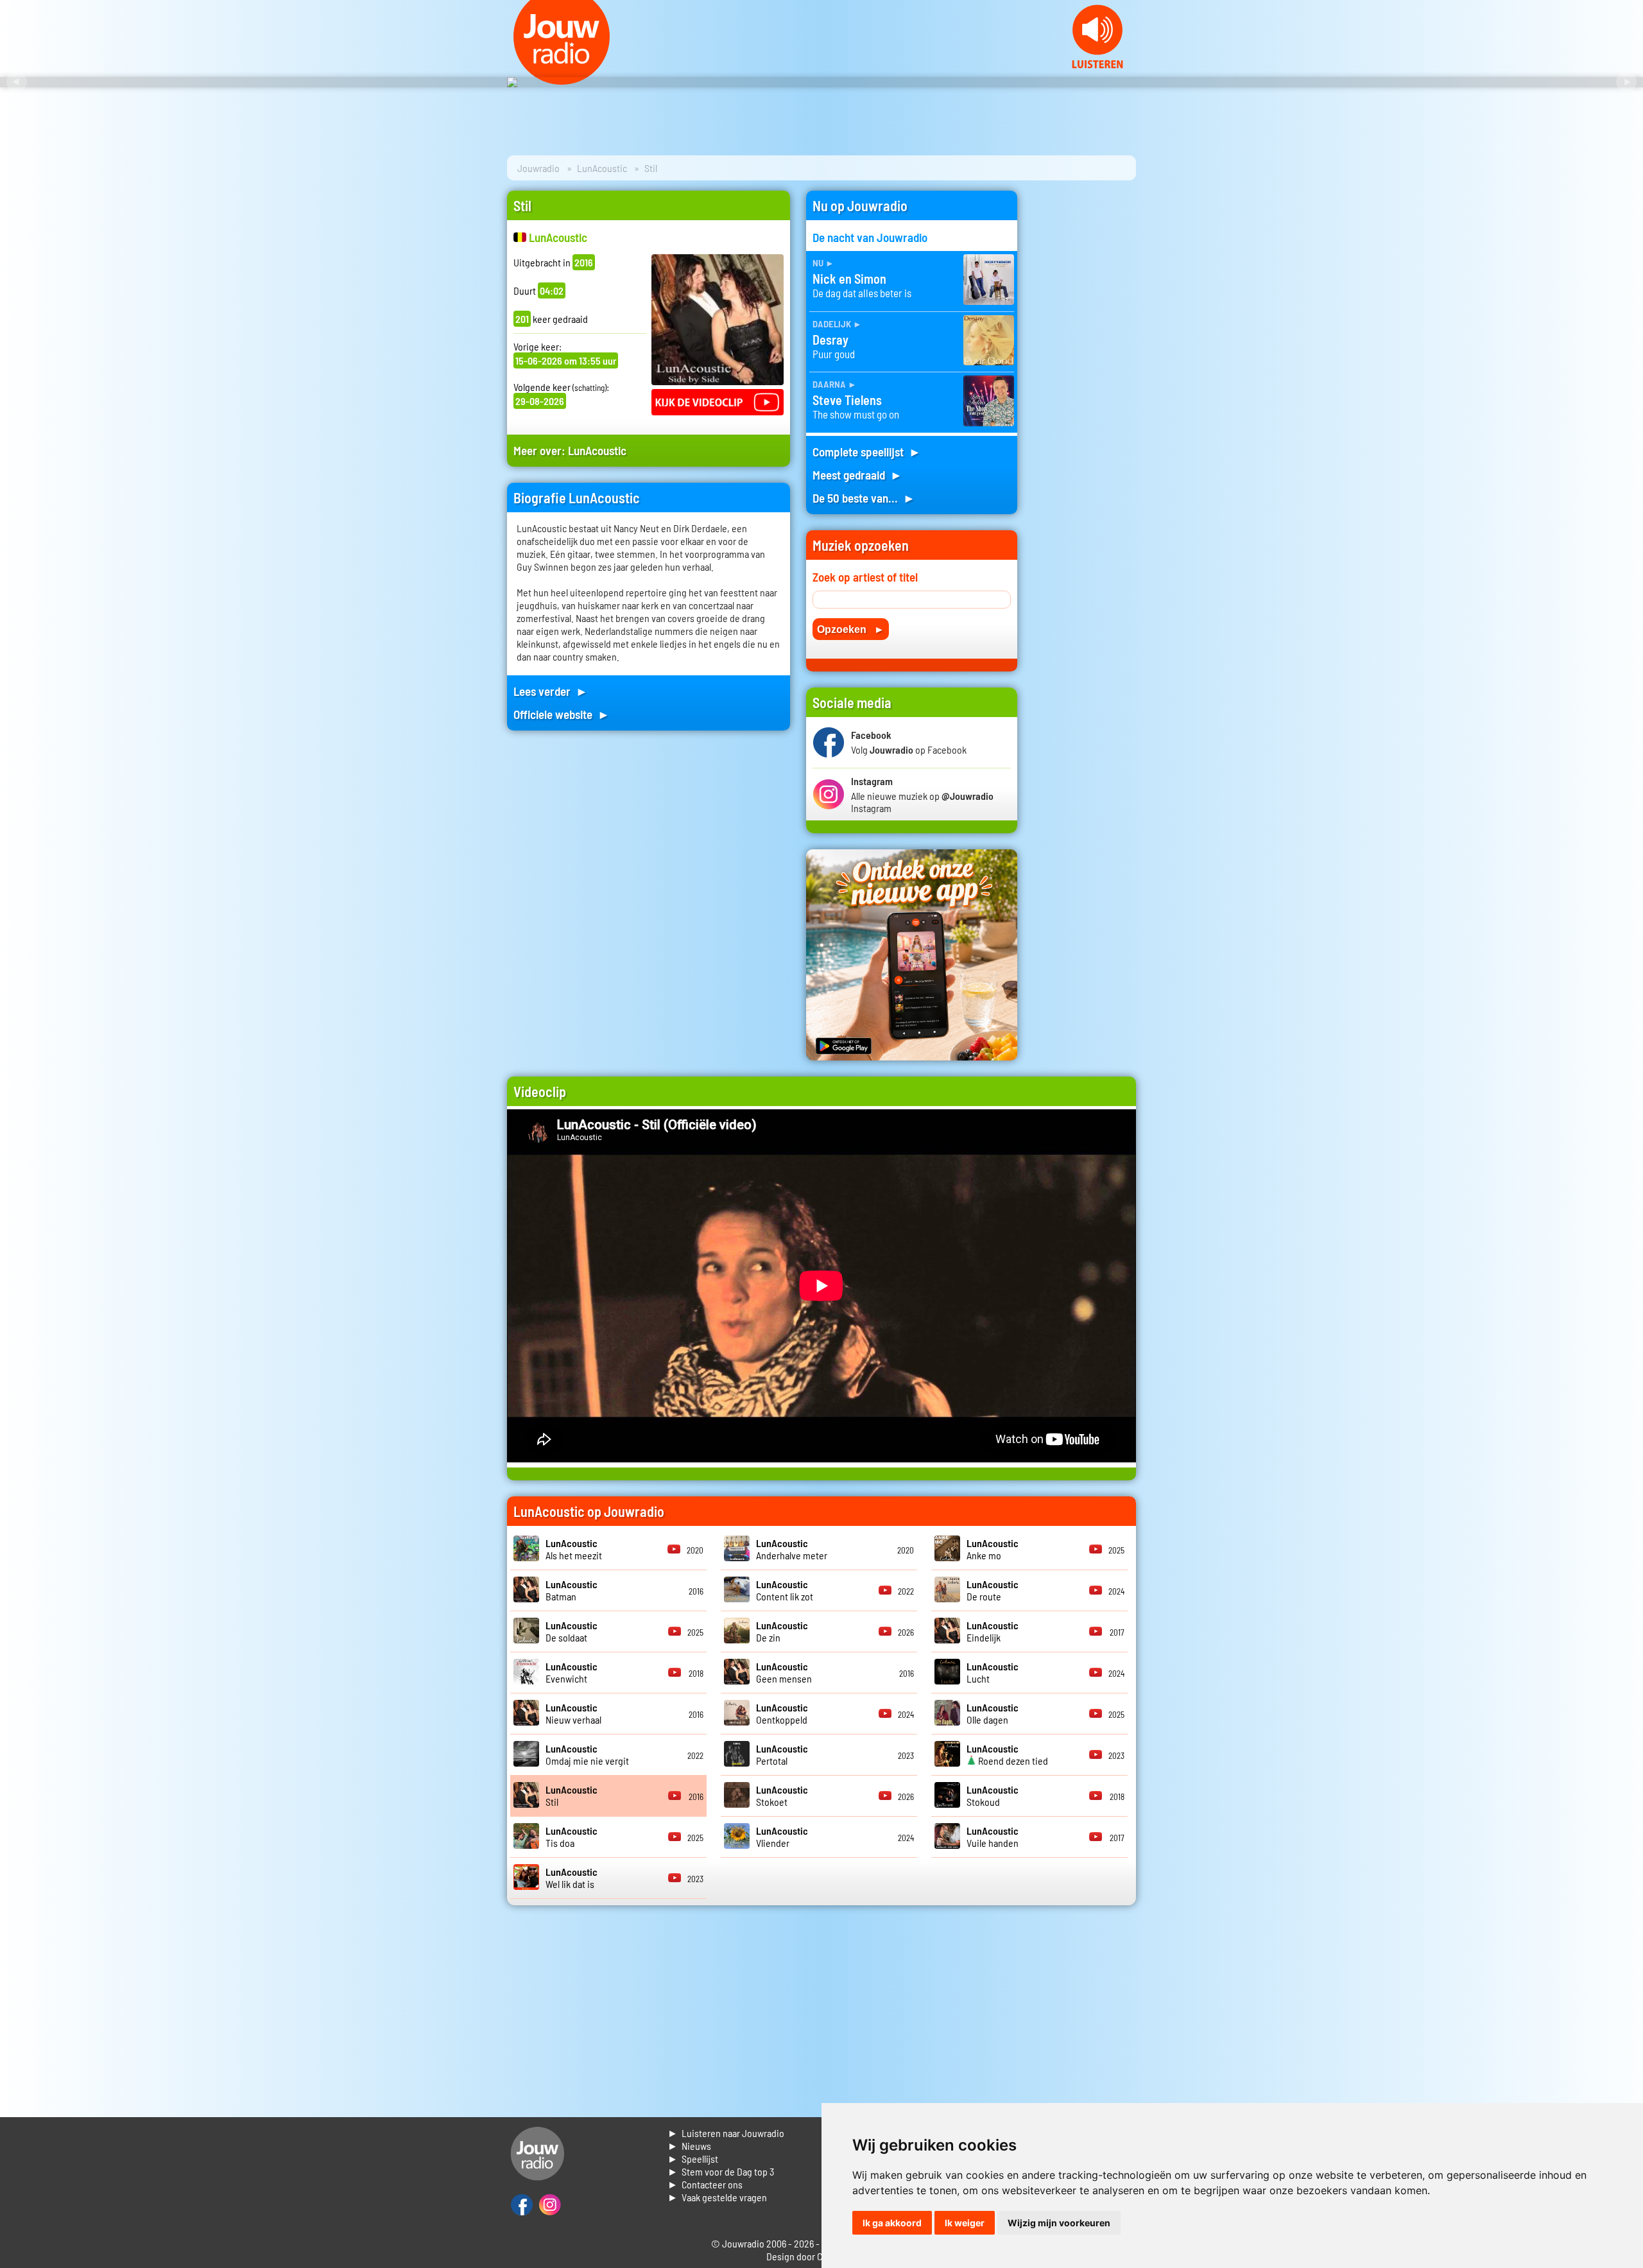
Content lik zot (785, 1590)
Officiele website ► (562, 714)
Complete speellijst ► (867, 452)
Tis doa (572, 1837)
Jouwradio (538, 168)
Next (1626, 82)
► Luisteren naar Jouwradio (726, 2133)
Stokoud (993, 1796)
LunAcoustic (602, 168)
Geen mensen (784, 1672)
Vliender (782, 1837)
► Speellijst (693, 2159)
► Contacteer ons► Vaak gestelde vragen (717, 2191)
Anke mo (993, 1549)
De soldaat (572, 1631)
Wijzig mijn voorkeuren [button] (1059, 2223)
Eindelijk (993, 1631)
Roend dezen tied (1007, 1754)
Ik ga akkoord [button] (892, 2223)
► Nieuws (689, 2146)
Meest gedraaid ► (857, 475)
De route (993, 1590)
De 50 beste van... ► (864, 498)
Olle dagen (993, 1713)
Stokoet (782, 1796)
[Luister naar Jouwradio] (1097, 65)
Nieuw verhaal (573, 1713)
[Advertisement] (1085, 383)
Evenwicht (572, 1672)
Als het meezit (574, 1549)
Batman (572, 1590)
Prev (17, 82)
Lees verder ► (551, 691)
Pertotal (782, 1754)
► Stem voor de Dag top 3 (721, 2171)
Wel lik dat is (572, 1878)
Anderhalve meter (792, 1549)
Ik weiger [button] (965, 2223)
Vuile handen (993, 1837)
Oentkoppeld (782, 1713)
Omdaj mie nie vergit (587, 1754)
